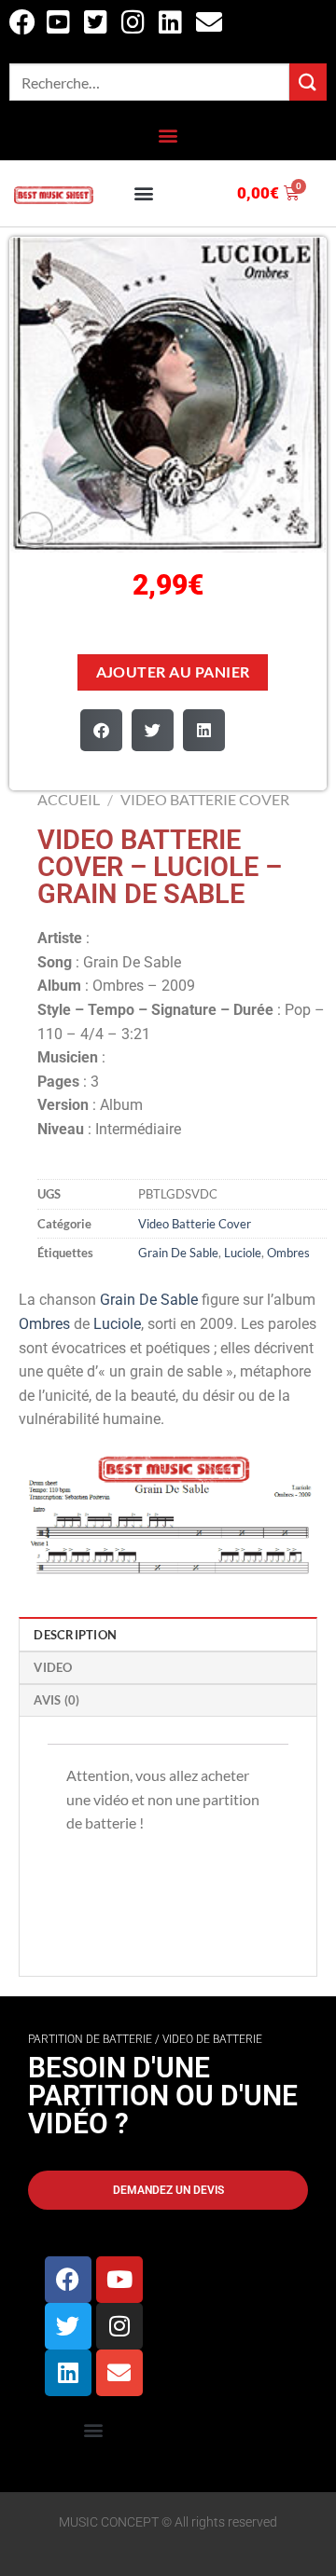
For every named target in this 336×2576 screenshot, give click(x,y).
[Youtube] (119, 2280)
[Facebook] (68, 2280)
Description (75, 1635)
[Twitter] (68, 2326)
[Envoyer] (308, 82)
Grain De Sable (178, 1253)
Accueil (69, 799)
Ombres (288, 1253)
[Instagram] (119, 2326)
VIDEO (53, 1667)
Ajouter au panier (173, 672)
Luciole (243, 1253)
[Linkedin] (68, 2373)
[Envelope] (119, 2373)
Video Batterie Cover (205, 799)
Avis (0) (56, 1700)
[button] (168, 136)
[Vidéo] (35, 530)
